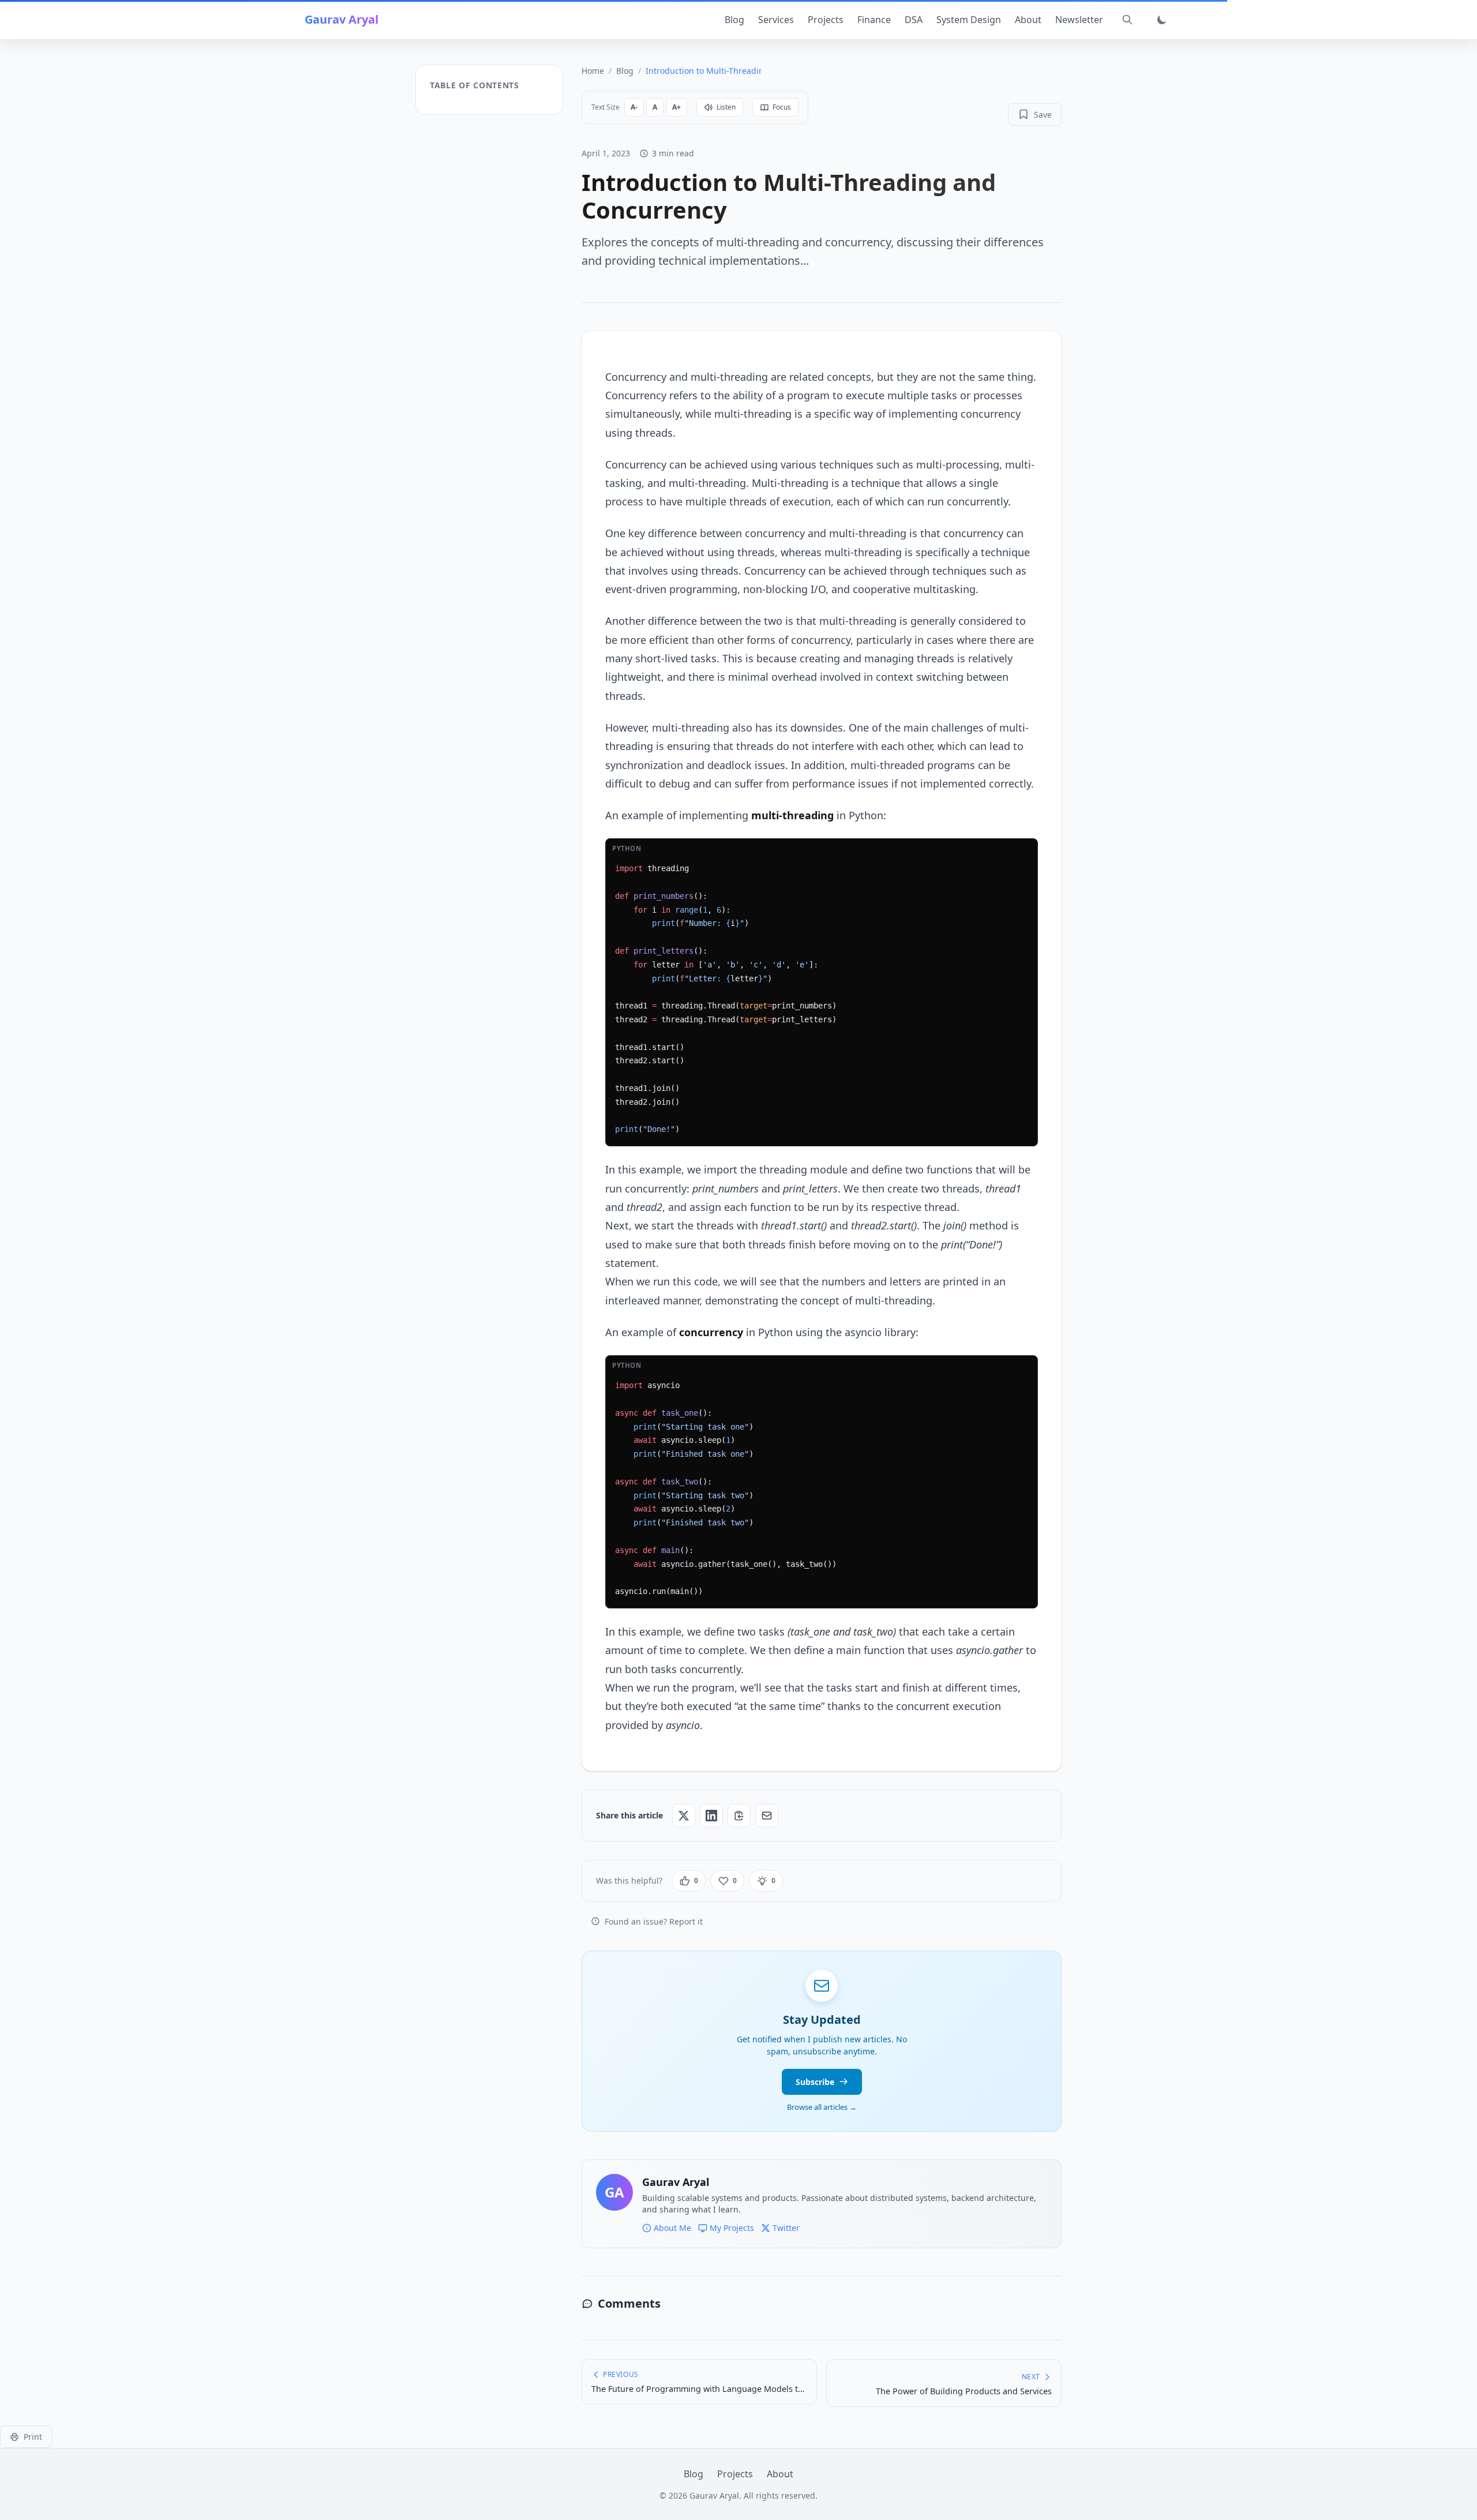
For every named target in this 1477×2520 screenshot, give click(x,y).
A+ (676, 107)
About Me (672, 2228)
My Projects (732, 2228)
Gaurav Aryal (342, 19)
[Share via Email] (767, 1816)
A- (634, 107)
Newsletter (1079, 20)
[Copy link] (739, 1816)
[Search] (1127, 20)
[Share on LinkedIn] (711, 1816)
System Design (969, 20)
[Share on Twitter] (684, 1816)
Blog (734, 20)
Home (593, 71)
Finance (874, 20)
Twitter (786, 2228)
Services (776, 20)
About (1028, 20)
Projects (826, 20)
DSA (914, 20)
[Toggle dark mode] (1162, 20)
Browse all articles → (822, 2107)
